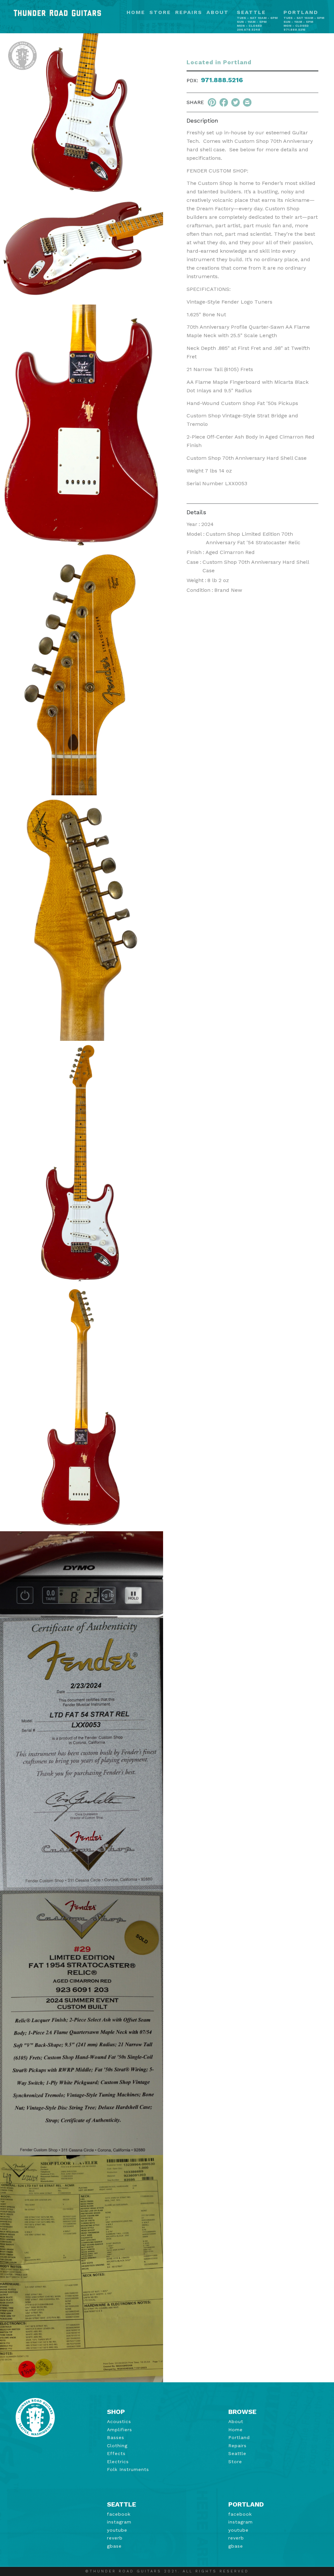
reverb (115, 2538)
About (218, 13)
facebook (119, 2514)
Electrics (118, 2462)
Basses (116, 2437)
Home (136, 13)
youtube (117, 2530)
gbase (114, 2546)
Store (160, 13)
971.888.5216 (222, 80)
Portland (239, 2437)
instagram (119, 2522)
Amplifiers (120, 2430)
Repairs (189, 13)
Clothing (117, 2446)
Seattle (237, 2453)
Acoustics (119, 2421)
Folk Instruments (128, 2469)
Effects (116, 2453)
